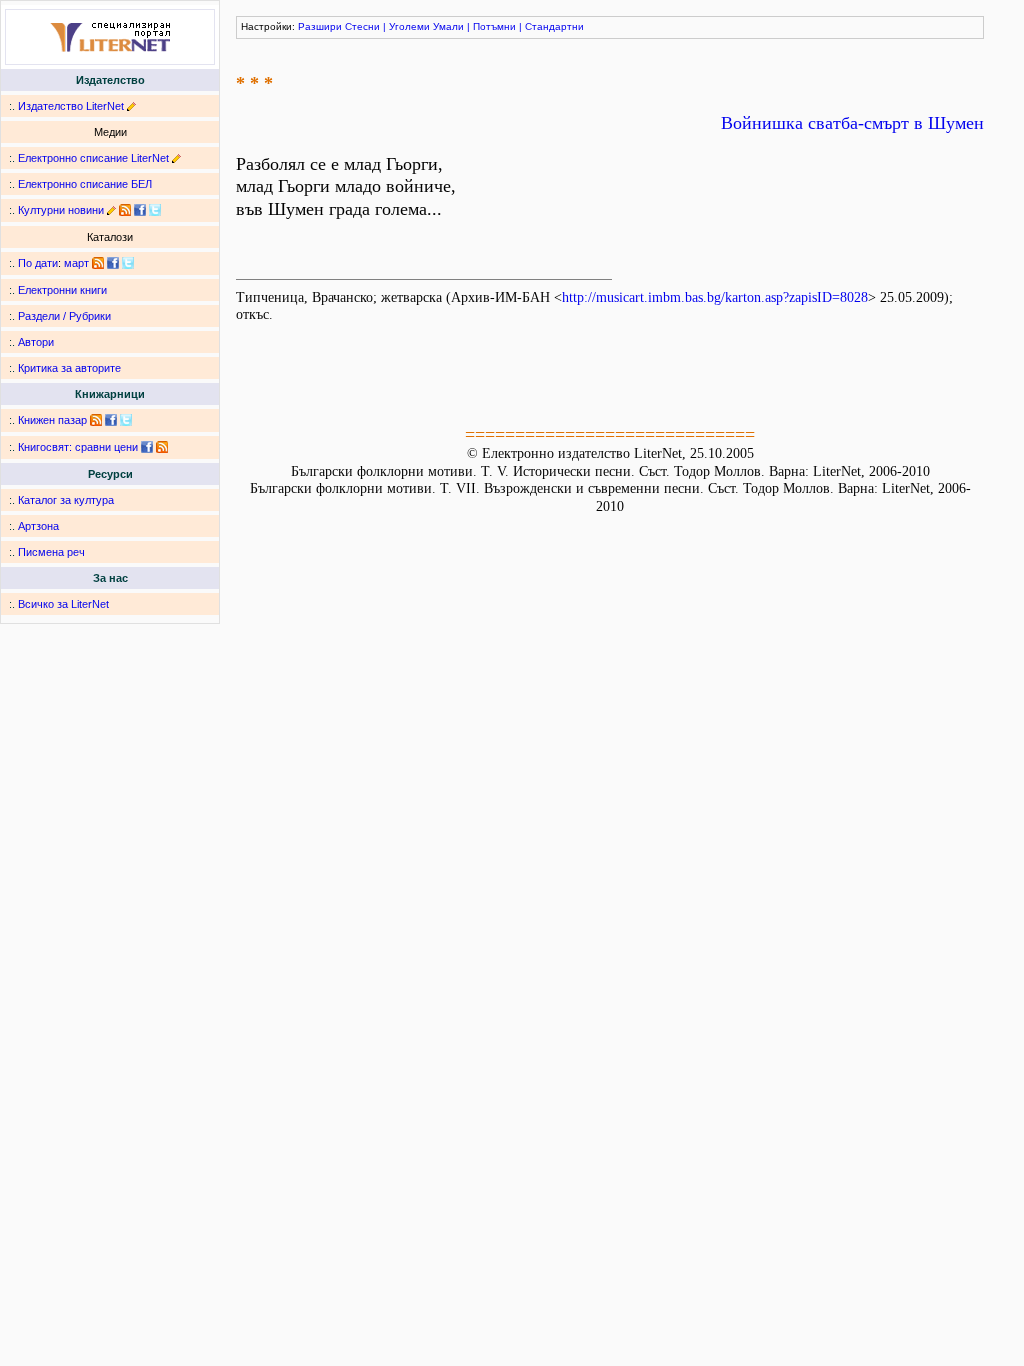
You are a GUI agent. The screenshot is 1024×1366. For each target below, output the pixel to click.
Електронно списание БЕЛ (85, 184)
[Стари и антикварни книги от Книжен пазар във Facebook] (111, 420)
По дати (38, 263)
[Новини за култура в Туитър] (155, 210)
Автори (36, 342)
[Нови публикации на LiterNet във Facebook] (113, 263)
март (76, 263)
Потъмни (494, 26)
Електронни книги (62, 290)
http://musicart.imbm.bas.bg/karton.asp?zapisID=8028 (715, 297)
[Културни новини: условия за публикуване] (111, 210)
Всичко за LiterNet (63, 604)
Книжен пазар (52, 420)
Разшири (320, 26)
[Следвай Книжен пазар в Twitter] (126, 420)
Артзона (38, 526)
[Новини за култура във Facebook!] (140, 210)
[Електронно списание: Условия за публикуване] (176, 158)
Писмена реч (51, 552)
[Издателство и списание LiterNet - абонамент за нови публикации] (98, 263)
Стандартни (554, 26)
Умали (448, 26)
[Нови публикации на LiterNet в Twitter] (128, 263)
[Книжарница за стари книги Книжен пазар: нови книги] (96, 420)
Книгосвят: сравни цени (78, 447)
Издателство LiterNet (71, 106)
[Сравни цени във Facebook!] (147, 447)
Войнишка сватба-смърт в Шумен (852, 123)
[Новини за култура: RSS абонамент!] (125, 210)
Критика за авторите (69, 368)
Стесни (362, 26)
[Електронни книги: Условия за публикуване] (131, 106)
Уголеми (409, 26)
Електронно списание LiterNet (93, 158)
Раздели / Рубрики (64, 316)
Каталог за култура (66, 500)
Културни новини (61, 210)
